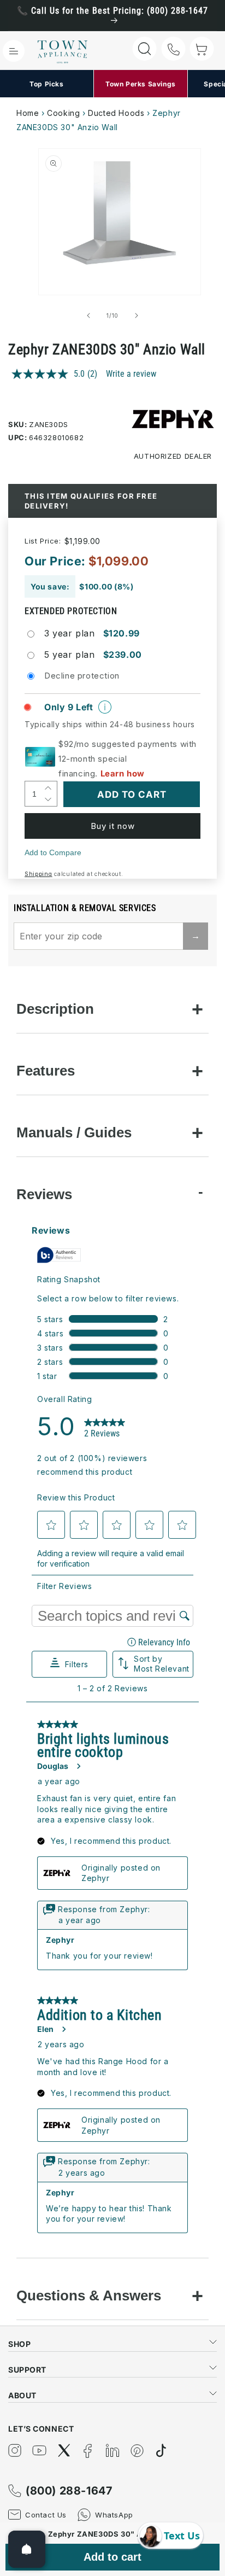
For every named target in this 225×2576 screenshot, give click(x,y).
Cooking (63, 113)
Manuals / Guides (74, 1132)
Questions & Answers (89, 2295)
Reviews (44, 1194)
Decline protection (82, 676)
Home (28, 113)
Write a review (131, 374)
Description (55, 1009)
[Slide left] (88, 316)
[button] (14, 51)
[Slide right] (137, 316)
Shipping (39, 874)
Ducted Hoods (116, 113)
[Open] (27, 2549)
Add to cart (112, 2557)
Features (46, 1071)
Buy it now (113, 826)
